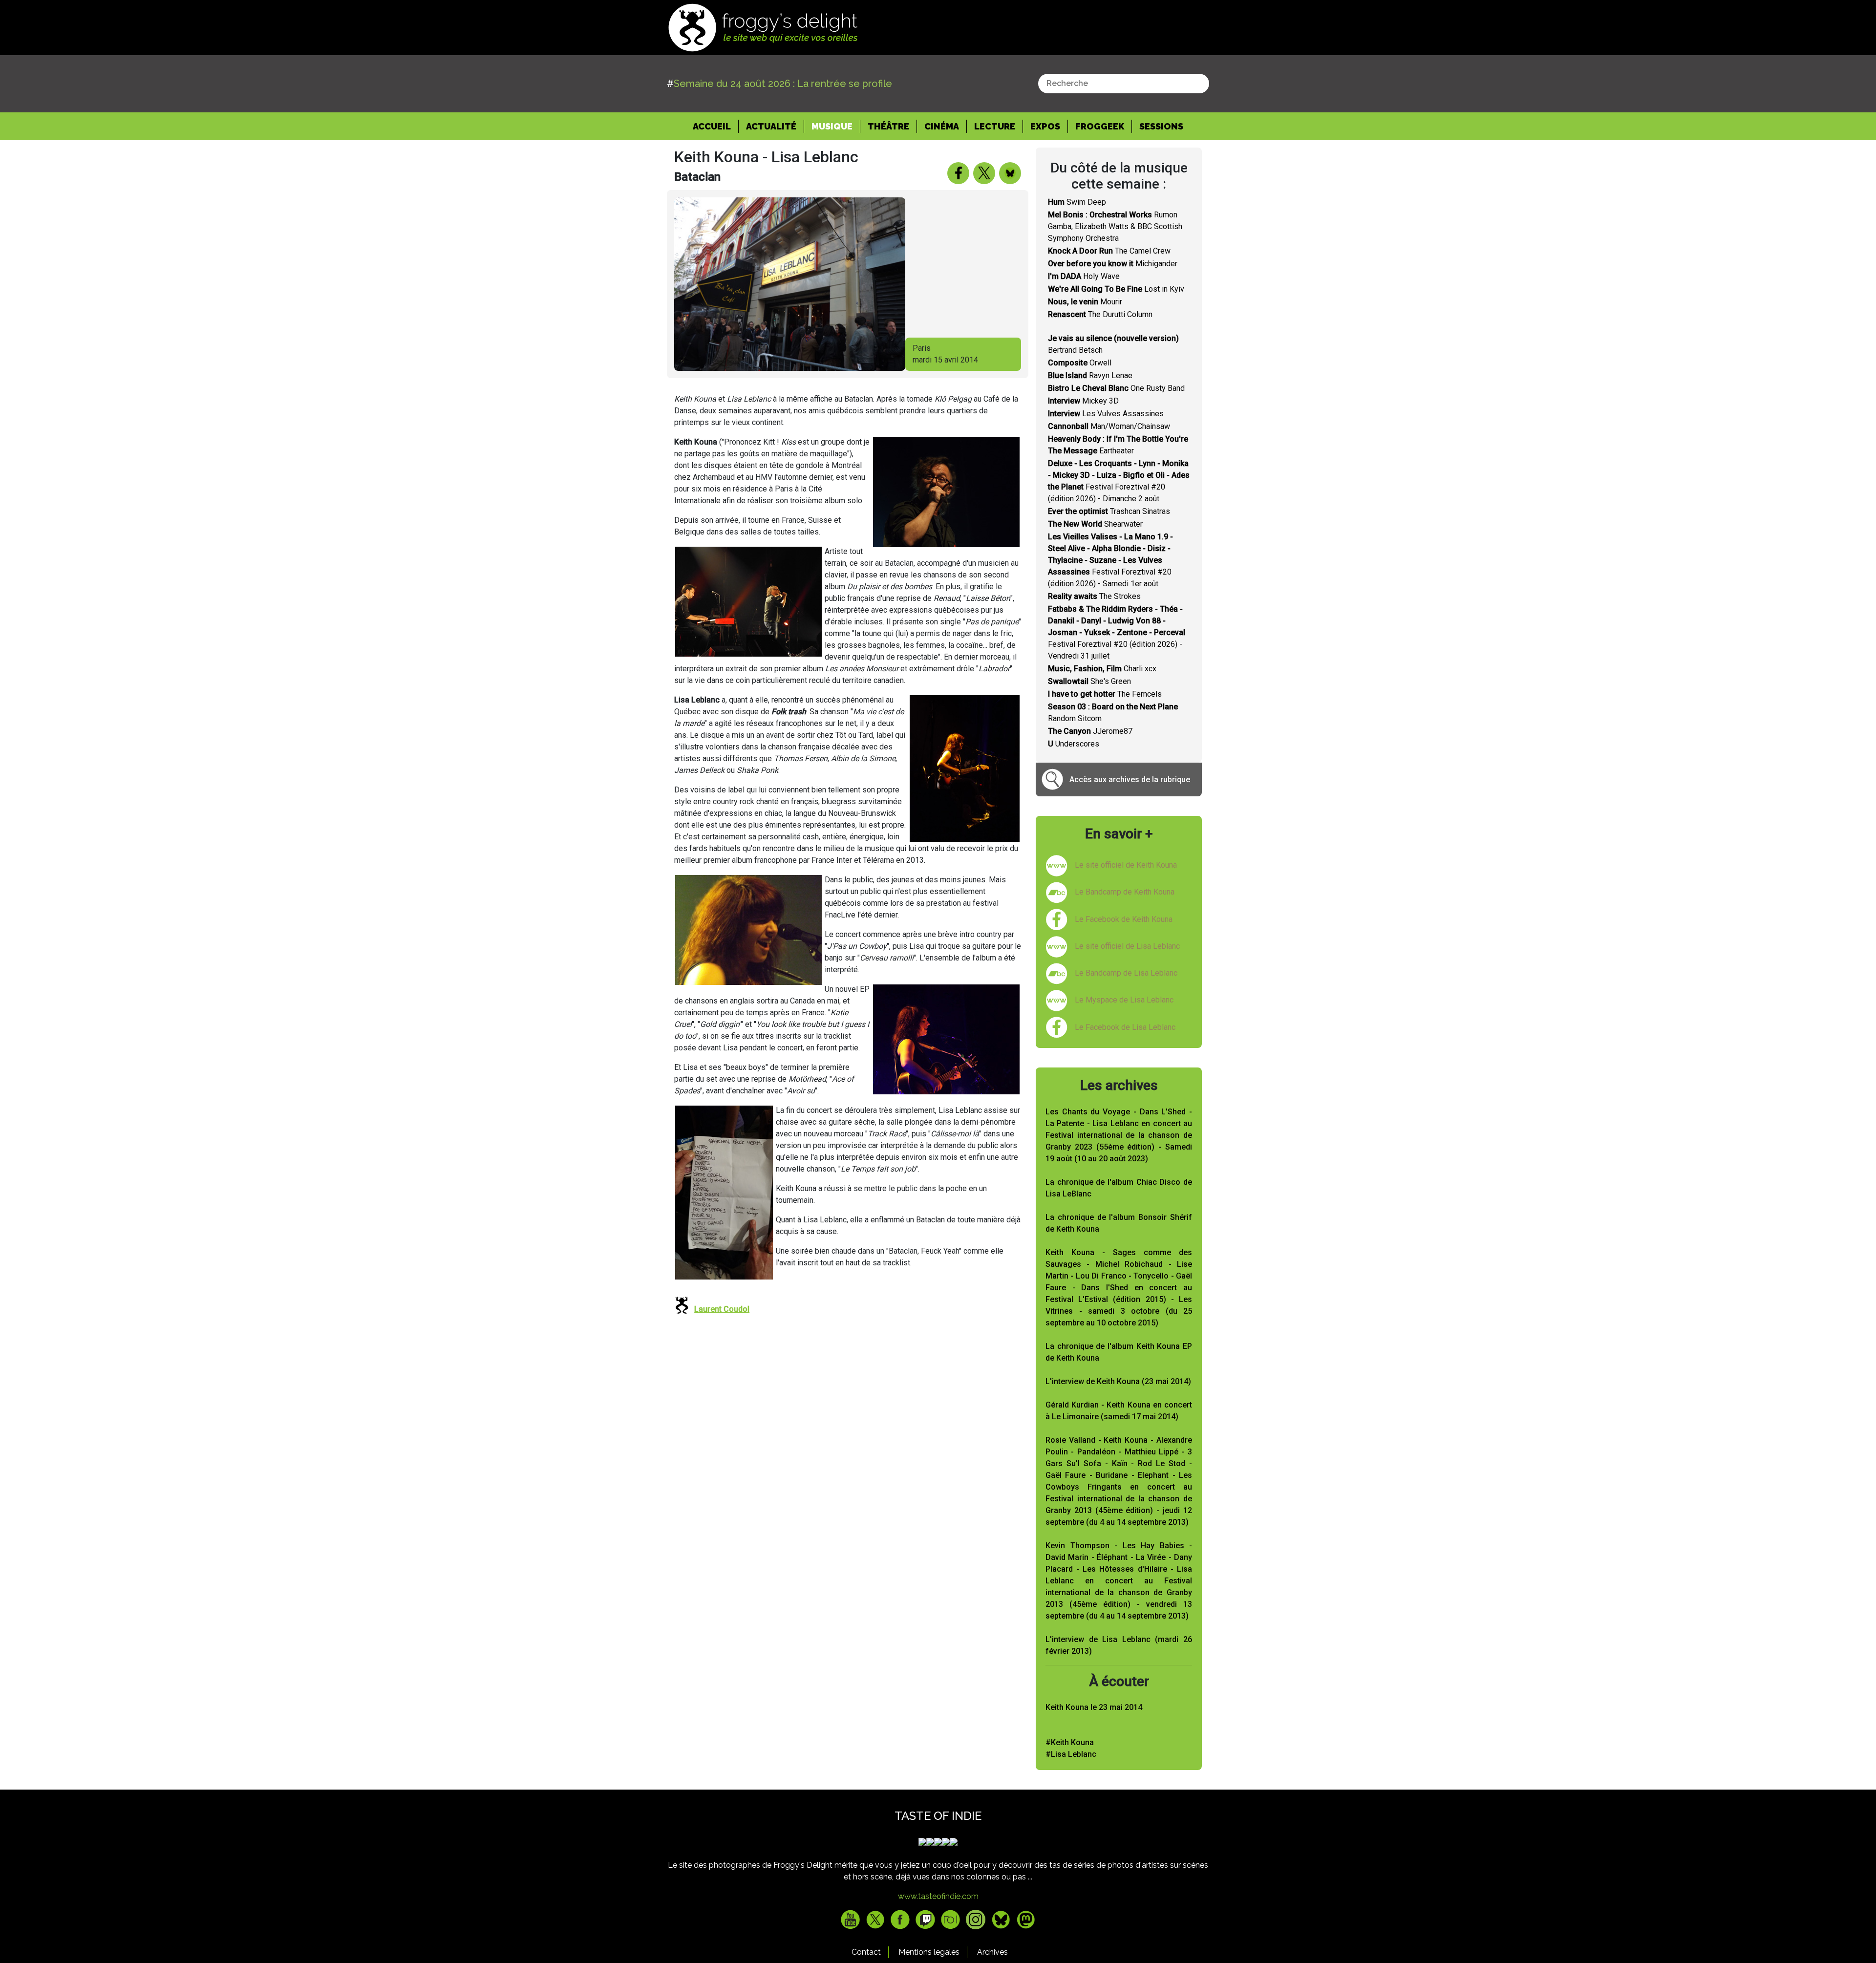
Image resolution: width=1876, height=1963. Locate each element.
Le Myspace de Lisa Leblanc (1124, 1000)
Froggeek (1100, 126)
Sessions (1161, 126)
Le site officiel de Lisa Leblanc (1127, 946)
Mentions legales (929, 1952)
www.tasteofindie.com (938, 1896)
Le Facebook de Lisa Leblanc (1125, 1027)
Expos (1045, 126)
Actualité (771, 126)
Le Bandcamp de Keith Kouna (1125, 892)
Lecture (995, 126)
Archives (992, 1952)
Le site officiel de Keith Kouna (1126, 865)
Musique (832, 126)
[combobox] (1124, 84)
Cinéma (942, 126)
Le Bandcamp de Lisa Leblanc (1126, 973)
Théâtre (888, 126)
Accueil (716, 126)
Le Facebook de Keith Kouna (1124, 919)
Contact (866, 1952)
